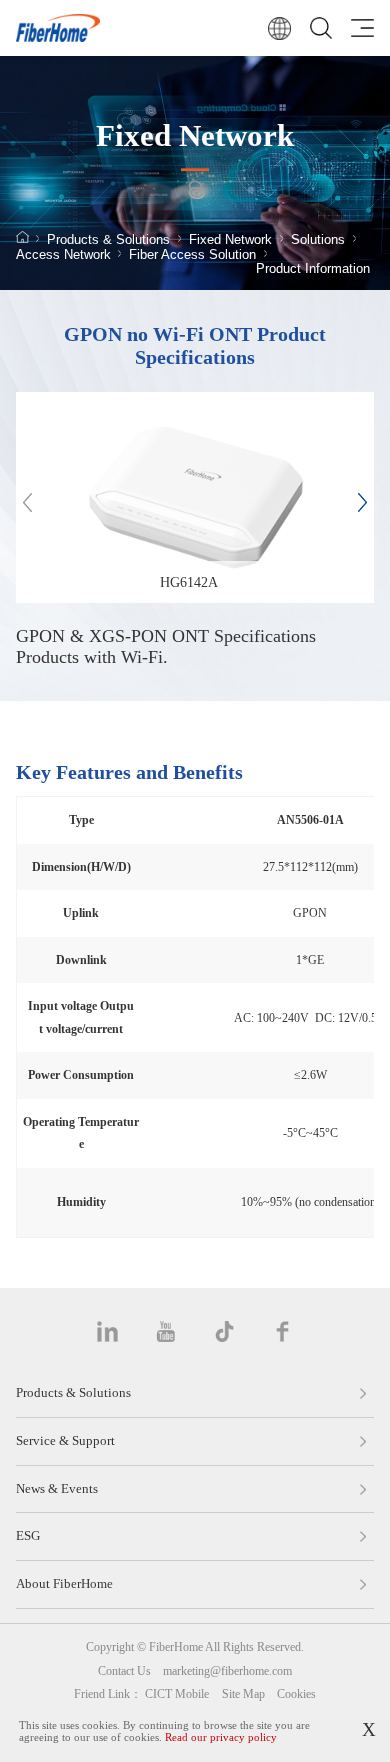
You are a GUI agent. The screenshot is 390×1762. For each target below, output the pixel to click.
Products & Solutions (108, 240)
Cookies (296, 1694)
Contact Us (124, 1671)
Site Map (243, 1694)
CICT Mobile (177, 1694)
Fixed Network (230, 240)
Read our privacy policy (221, 1737)
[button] (362, 503)
